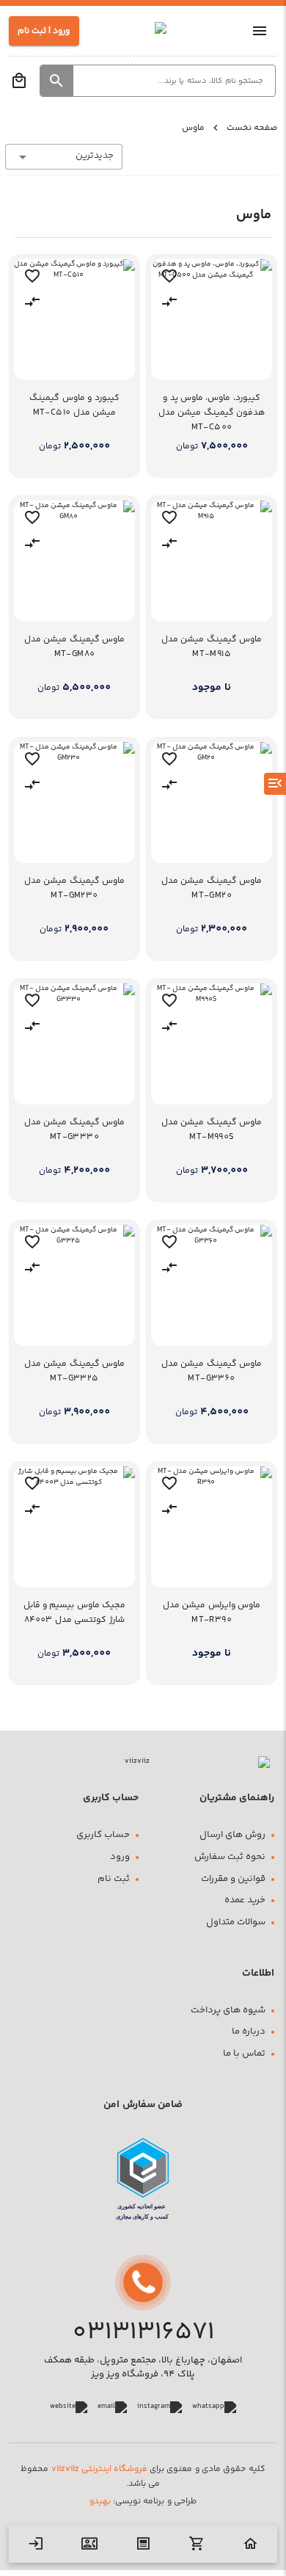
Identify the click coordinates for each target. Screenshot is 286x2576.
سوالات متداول (236, 1922)
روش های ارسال (232, 1835)
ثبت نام (114, 1879)
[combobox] (64, 157)
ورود (120, 1857)
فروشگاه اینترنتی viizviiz (99, 2469)
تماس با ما (244, 2054)
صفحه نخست (252, 128)
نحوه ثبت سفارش (230, 1857)
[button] (57, 81)
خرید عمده (245, 1900)
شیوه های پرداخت (228, 2011)
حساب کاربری (103, 1835)
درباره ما (249, 2032)
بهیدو (100, 2502)
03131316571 (143, 2333)
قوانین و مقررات (233, 1879)
